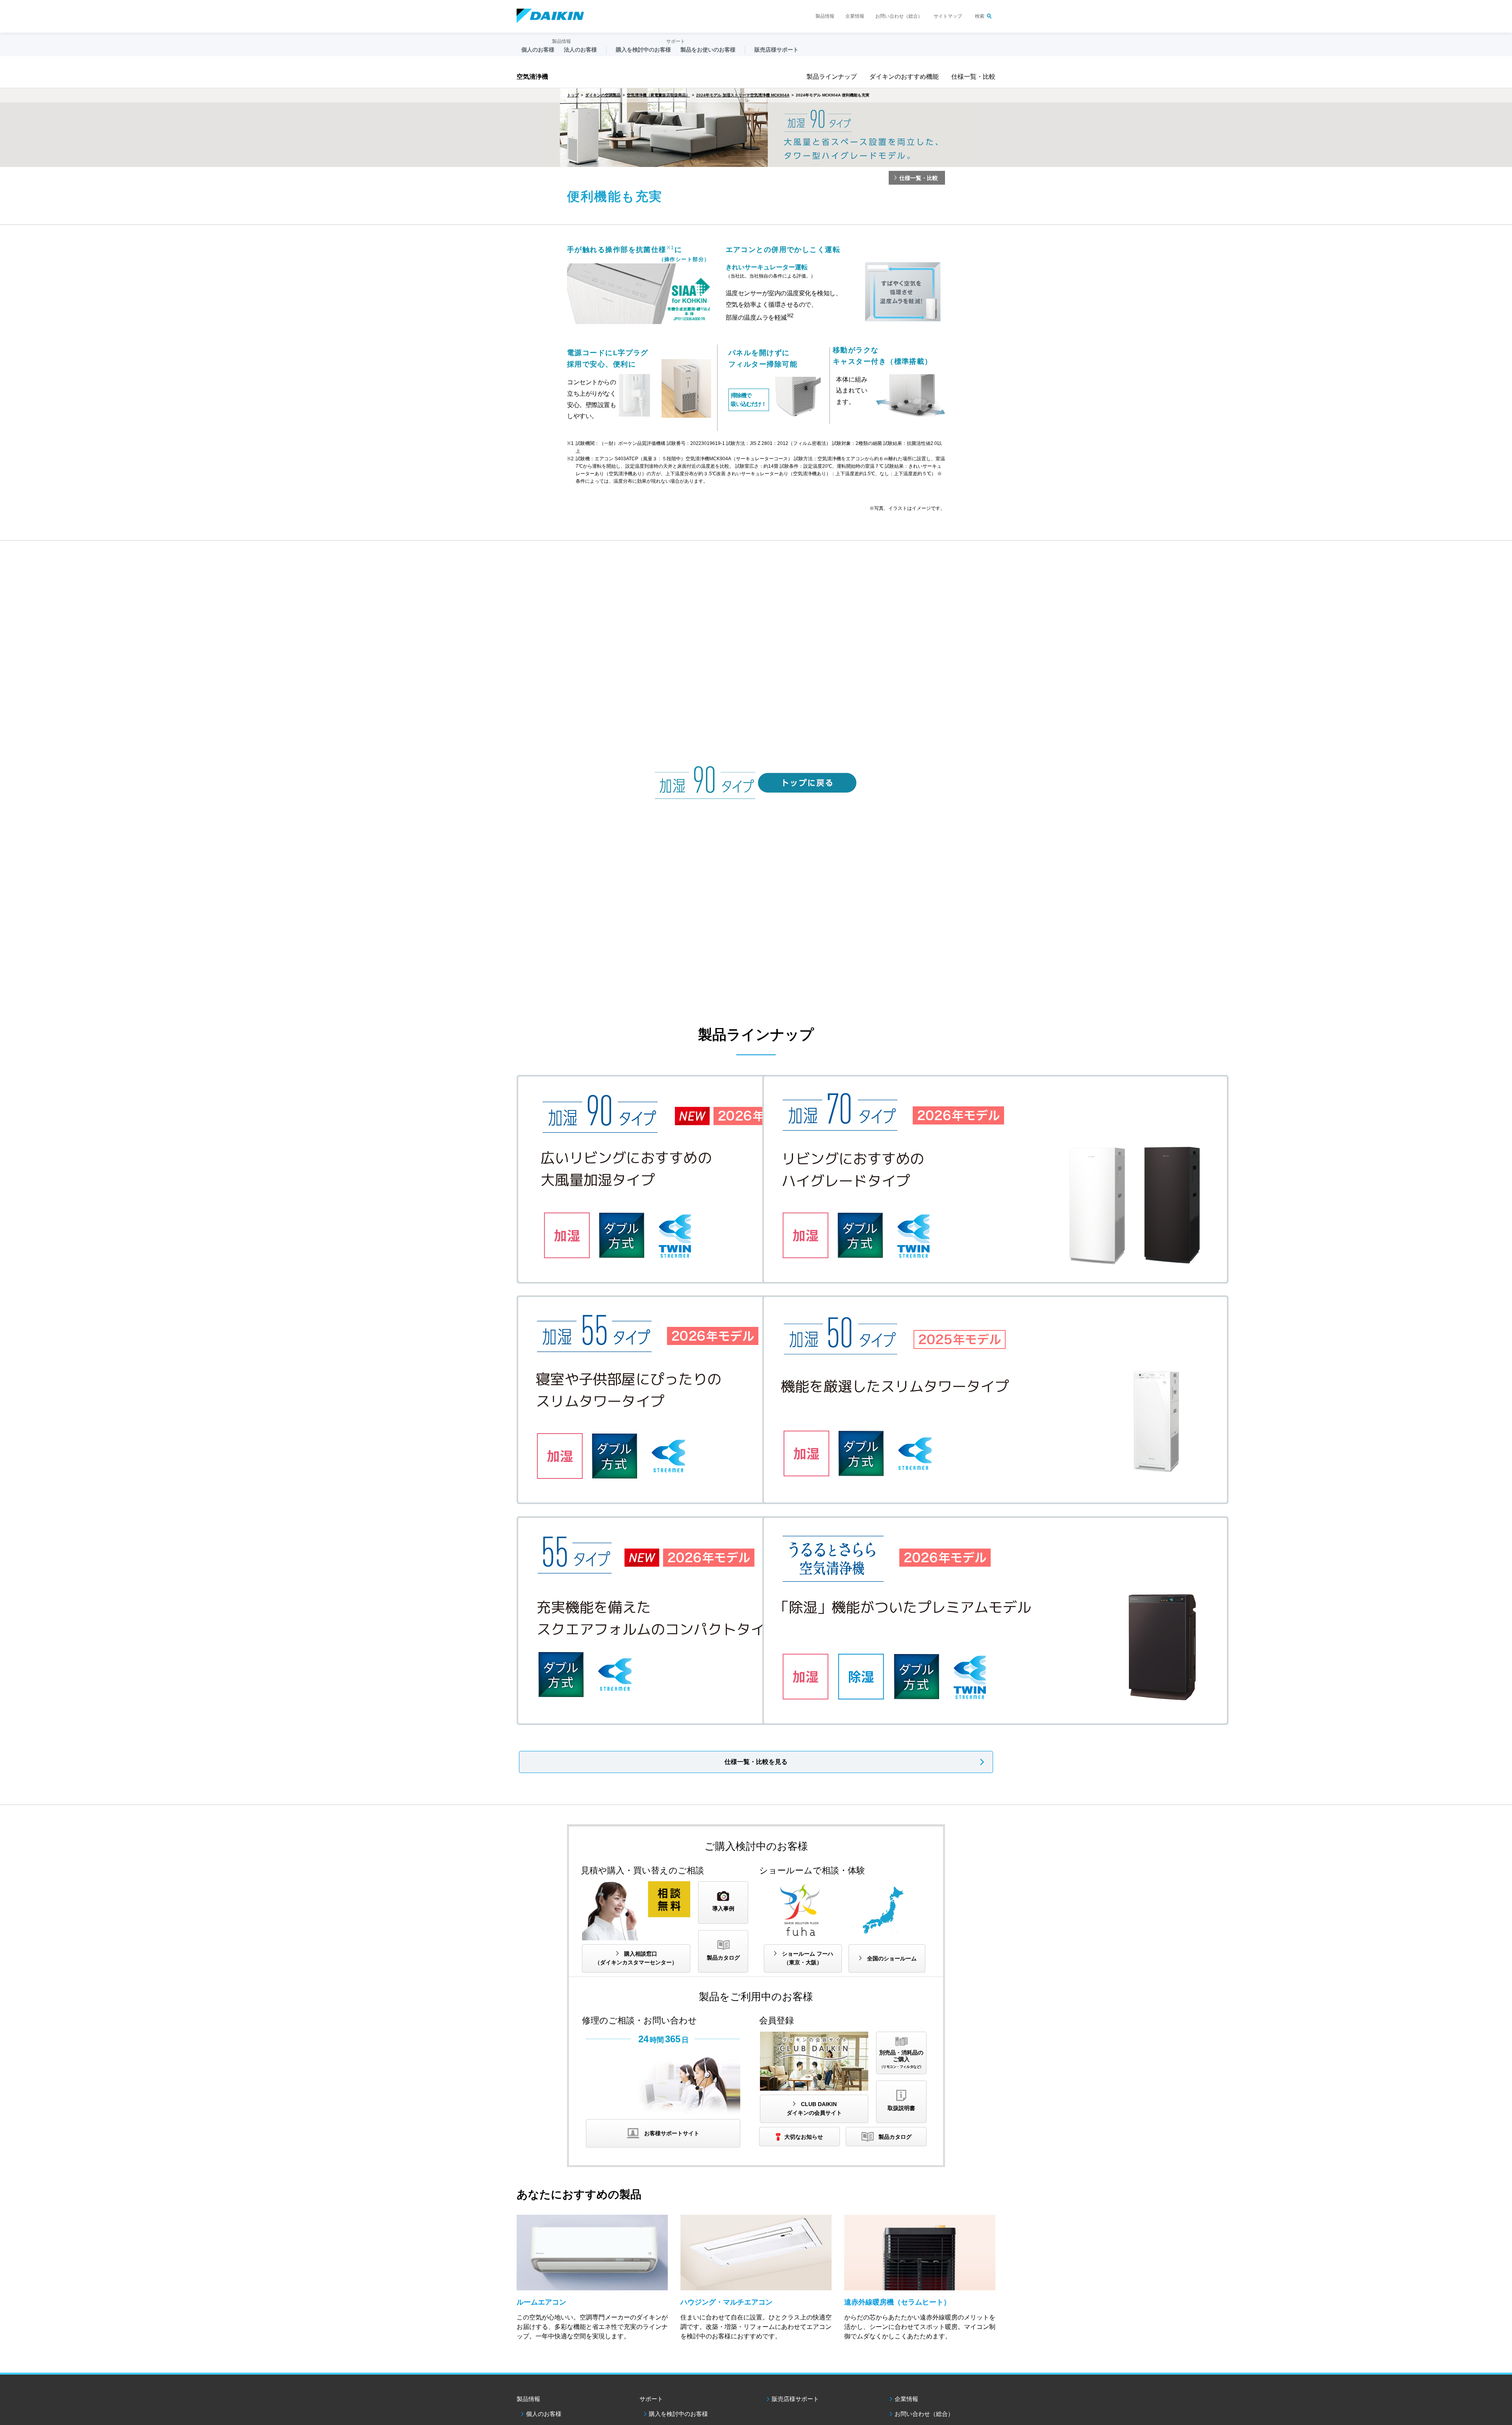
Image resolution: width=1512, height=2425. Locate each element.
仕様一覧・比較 (973, 77)
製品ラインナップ (832, 77)
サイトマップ (948, 16)
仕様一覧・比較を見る (756, 1762)
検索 (980, 16)
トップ (573, 95)
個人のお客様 (544, 2414)
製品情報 (825, 16)
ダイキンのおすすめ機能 (904, 77)
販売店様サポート (776, 50)
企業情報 (855, 16)
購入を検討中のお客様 (678, 2414)
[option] (756, 128)
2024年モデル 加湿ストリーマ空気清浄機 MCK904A (743, 95)
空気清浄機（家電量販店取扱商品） (658, 95)
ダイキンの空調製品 (603, 95)
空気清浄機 (532, 77)
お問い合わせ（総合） (899, 16)
